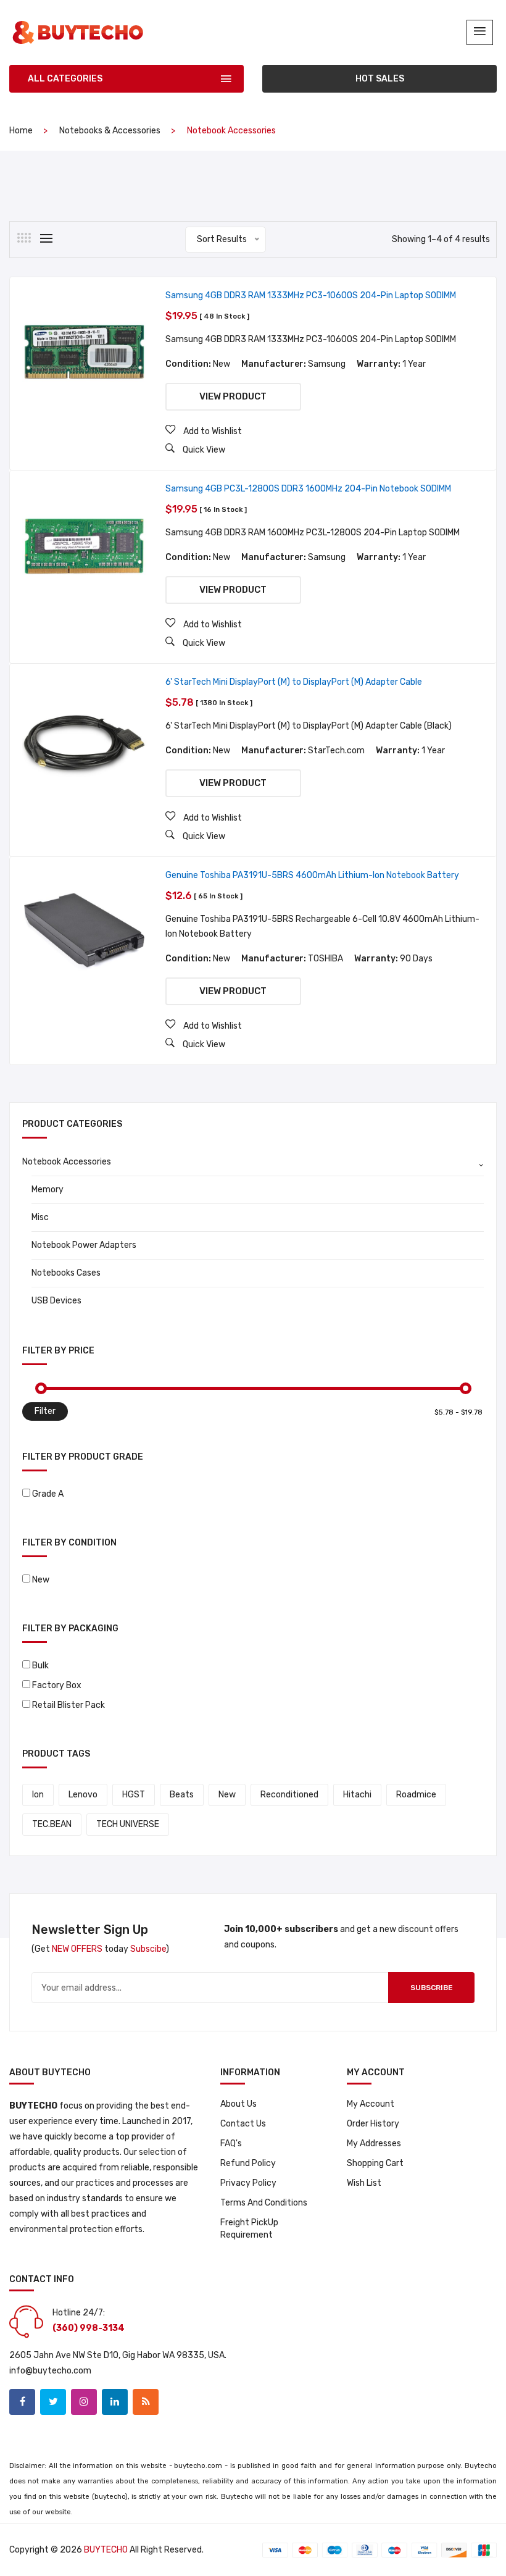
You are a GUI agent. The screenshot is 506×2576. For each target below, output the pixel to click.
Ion (38, 1795)
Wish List (364, 2183)
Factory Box (57, 1685)
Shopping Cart (375, 2163)
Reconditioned (289, 1795)
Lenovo (83, 1795)
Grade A (48, 1494)
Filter (45, 1411)
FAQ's (231, 2143)
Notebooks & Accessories (110, 131)
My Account (371, 2104)
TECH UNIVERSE (128, 1824)
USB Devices (56, 1301)
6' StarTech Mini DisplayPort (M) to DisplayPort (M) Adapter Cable (294, 682)
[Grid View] (24, 238)
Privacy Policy (248, 2183)
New (41, 1580)
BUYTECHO (106, 2550)
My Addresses (374, 2143)
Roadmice (416, 1795)
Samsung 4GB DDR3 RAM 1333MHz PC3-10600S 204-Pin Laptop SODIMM (311, 295)
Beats (182, 1795)
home (21, 131)
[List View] (46, 238)
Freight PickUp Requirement (249, 2229)
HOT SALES (380, 79)
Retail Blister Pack (68, 1705)
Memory (48, 1190)
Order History (373, 2124)
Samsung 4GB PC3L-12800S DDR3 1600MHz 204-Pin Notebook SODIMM (308, 489)
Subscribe (432, 1988)
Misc (40, 1217)
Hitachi (357, 1795)
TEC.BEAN (52, 1824)
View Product (233, 396)
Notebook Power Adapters (84, 1245)
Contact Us (243, 2124)
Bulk (40, 1666)
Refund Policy (248, 2163)
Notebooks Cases (66, 1273)
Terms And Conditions (264, 2203)
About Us (238, 2104)
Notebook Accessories (67, 1162)
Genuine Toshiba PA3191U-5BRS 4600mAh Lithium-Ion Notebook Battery (312, 875)
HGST (134, 1795)
